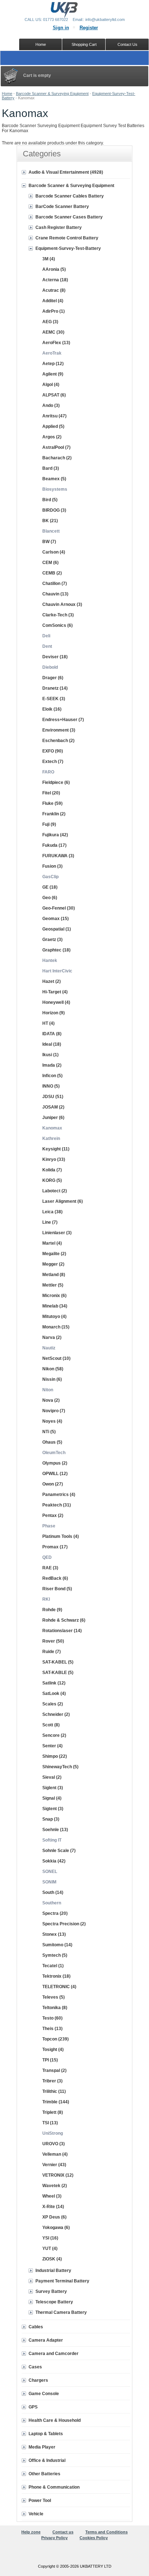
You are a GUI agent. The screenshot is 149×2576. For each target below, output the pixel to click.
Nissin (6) (52, 1379)
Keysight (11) (56, 1149)
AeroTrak (52, 353)
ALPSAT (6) (54, 395)
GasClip (50, 877)
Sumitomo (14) (57, 1945)
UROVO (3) (54, 2144)
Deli (46, 636)
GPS (33, 2407)
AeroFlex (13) (56, 343)
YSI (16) (50, 2238)
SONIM (49, 1882)
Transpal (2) (54, 2070)
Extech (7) (53, 762)
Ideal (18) (52, 1044)
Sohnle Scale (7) (59, 1851)
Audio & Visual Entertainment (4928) (66, 172)
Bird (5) (50, 500)
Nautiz (49, 1348)
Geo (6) (50, 898)
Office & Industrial (47, 2460)
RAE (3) (50, 1568)
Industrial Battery (53, 2271)
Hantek (50, 960)
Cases (35, 2367)
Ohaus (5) (52, 1442)
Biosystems (55, 489)
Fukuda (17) (54, 845)
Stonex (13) (54, 1934)
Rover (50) (53, 1641)
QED (47, 1557)
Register (89, 28)
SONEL (50, 1872)
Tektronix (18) (56, 1976)
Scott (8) (51, 1725)
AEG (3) (50, 322)
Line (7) (50, 1222)
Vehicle (36, 2514)
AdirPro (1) (54, 311)
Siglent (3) (53, 1788)
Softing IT (52, 1840)
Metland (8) (54, 1275)
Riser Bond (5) (57, 1589)
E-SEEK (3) (54, 699)
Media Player (42, 2447)
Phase (49, 1526)
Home (7, 94)
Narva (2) (52, 1337)
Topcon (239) (56, 2039)
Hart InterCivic (57, 971)
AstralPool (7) (56, 447)
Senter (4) (52, 1746)
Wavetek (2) (55, 2186)
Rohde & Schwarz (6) (64, 1620)
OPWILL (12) (55, 1474)
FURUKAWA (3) (58, 856)
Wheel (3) (52, 2196)
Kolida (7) (52, 1170)
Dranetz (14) (55, 688)
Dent (47, 646)
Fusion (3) (52, 866)
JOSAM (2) (53, 1107)
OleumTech (54, 1453)
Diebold (50, 667)
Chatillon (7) (55, 584)
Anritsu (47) (54, 416)
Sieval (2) (52, 1777)
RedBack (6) (55, 1578)
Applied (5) (53, 426)
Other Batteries (44, 2474)
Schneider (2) (56, 1714)
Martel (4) (52, 1243)
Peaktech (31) (57, 1505)
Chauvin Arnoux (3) (62, 604)
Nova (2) (51, 1400)
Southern (52, 1903)
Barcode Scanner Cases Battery (69, 217)
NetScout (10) (56, 1358)
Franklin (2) (54, 814)
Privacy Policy (54, 2538)
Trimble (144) (56, 2102)
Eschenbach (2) (58, 741)
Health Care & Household (55, 2420)
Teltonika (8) (55, 2008)
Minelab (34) (55, 1306)
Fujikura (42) (55, 835)
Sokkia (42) (54, 1861)
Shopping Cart (84, 44)
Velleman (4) (55, 2154)
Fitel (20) (51, 793)
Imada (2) (52, 1065)
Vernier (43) (54, 2165)
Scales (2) (53, 1704)
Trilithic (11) (54, 2091)
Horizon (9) (54, 1013)
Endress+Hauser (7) (63, 720)
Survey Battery (51, 2291)
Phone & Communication (54, 2487)
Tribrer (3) (52, 2081)
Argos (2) (52, 437)
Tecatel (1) (53, 1966)
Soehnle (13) (55, 1830)
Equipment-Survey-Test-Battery (68, 248)
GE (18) (50, 887)
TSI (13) (50, 2123)
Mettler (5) (53, 1285)
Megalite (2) (54, 1254)
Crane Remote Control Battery (67, 238)
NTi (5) (49, 1432)
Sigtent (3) (53, 1809)
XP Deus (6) (54, 2217)
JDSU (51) (53, 1097)
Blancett (51, 531)
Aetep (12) (53, 364)
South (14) (53, 1892)
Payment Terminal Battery (62, 2281)
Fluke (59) (52, 803)
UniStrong (53, 2133)
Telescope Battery (54, 2302)
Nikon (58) (53, 1369)
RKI (46, 1599)
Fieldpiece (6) (56, 782)
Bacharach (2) (57, 458)
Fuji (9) (49, 824)
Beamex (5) (54, 479)
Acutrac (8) (54, 290)
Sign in (61, 28)
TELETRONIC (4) (59, 1987)
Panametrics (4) (59, 1495)
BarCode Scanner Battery (62, 207)
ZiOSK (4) (52, 2259)
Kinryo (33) (54, 1159)
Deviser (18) (55, 657)
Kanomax (52, 1128)
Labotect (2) (55, 1191)
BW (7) (49, 542)
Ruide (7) (52, 1652)
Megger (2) (53, 1264)
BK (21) (50, 521)
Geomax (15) (56, 919)
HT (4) (48, 1023)
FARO (48, 772)
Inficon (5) (52, 1076)
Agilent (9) (53, 374)
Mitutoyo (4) (54, 1317)
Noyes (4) (52, 1421)
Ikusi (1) (50, 1055)
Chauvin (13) (55, 594)
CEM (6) (50, 563)
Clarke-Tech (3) (58, 615)
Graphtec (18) (56, 950)
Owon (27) (53, 1484)
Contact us (63, 2532)
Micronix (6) (54, 1296)
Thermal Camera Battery (61, 2312)
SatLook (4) (54, 1694)
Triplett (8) (53, 2112)
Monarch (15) (56, 1327)
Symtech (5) (55, 1955)
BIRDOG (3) (54, 510)
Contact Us (127, 44)
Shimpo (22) (55, 1756)
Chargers (38, 2380)
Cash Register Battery (59, 227)
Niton (48, 1390)
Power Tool (40, 2501)
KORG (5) (52, 1180)
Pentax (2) (53, 1515)
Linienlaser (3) (57, 1233)
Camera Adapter (46, 2340)
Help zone (31, 2532)
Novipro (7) (54, 1411)
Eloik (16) (52, 709)
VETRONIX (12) (58, 2175)
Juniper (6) (53, 1118)
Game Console (44, 2394)
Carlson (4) (54, 552)
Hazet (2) (52, 981)
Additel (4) (53, 301)
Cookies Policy (94, 2538)
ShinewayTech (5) (60, 1767)
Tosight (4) (53, 2050)
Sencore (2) (54, 1735)
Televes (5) (54, 1997)
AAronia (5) (54, 269)
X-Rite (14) (53, 2207)
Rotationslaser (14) (62, 1631)
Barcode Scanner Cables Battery (70, 196)
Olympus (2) (55, 1463)
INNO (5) (51, 1086)
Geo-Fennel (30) (59, 908)
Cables (36, 2327)
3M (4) (49, 259)
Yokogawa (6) (56, 2228)
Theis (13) (52, 2029)
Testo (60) (52, 2018)
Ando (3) (51, 406)
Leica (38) (52, 1212)
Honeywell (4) (56, 1002)
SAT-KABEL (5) (58, 1662)
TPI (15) (50, 2060)
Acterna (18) (55, 280)
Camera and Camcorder (54, 2354)
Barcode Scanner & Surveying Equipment (52, 94)
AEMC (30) (53, 332)
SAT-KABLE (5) (58, 1673)
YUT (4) (50, 2248)
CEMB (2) (52, 573)
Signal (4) (52, 1798)
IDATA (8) (52, 1034)
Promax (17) (55, 1547)
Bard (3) (51, 468)
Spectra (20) (55, 1913)
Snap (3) (51, 1819)
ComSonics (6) (58, 625)
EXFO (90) (53, 751)
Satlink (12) (54, 1683)
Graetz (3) (52, 940)
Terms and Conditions (107, 2532)
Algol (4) (51, 385)
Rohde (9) (52, 1610)
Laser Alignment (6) (63, 1201)
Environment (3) (59, 730)
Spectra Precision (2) (64, 1924)
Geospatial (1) (57, 929)
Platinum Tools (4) (61, 1536)
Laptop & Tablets (46, 2434)
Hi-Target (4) (55, 992)
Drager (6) (53, 678)
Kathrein (51, 1139)
